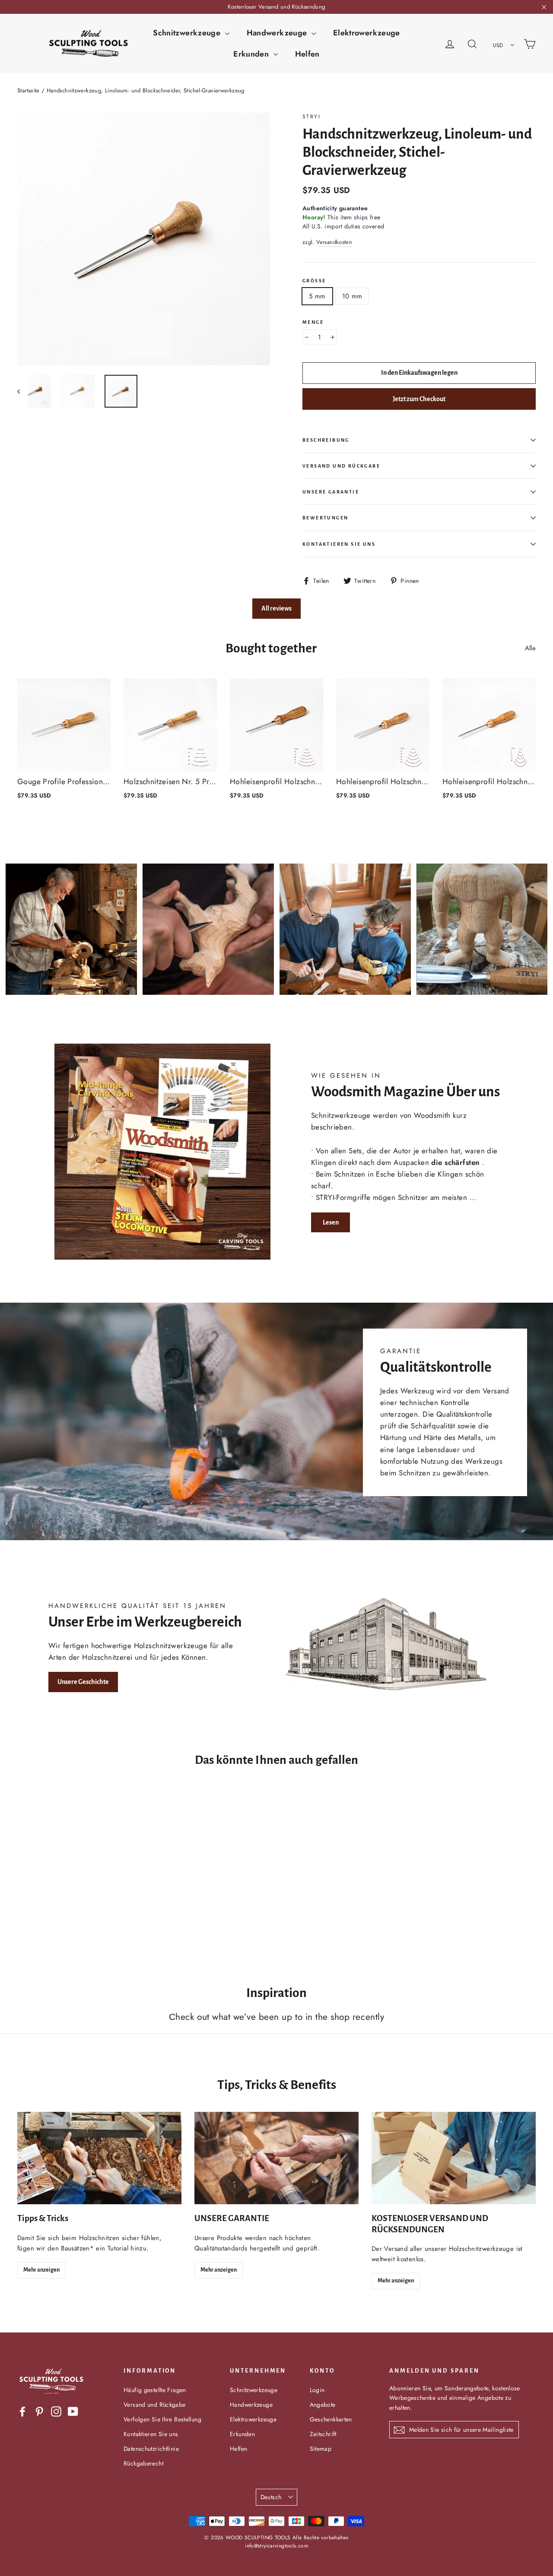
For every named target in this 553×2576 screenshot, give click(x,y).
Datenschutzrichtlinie (151, 2449)
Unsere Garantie (331, 492)
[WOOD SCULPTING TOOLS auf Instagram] (56, 2411)
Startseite (29, 90)
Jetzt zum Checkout (419, 399)
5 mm (317, 296)
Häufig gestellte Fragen (155, 2390)
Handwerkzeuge (278, 33)
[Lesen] (162, 1152)
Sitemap (321, 2449)
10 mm (352, 296)
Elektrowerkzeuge (367, 33)
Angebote (323, 2405)
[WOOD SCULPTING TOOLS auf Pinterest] (39, 2411)
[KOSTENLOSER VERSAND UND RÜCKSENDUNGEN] (454, 2158)
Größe (314, 281)
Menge (313, 322)
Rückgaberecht (143, 2463)
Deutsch (271, 2497)
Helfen (307, 54)
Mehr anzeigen (41, 2270)
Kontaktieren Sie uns (339, 544)
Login (317, 2390)
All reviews (276, 608)
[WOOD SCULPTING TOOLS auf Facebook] (22, 2411)
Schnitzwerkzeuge (188, 33)
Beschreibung (326, 440)
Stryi (311, 117)
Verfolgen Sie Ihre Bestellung (162, 2419)
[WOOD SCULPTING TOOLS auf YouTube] (73, 2411)
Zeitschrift (323, 2434)
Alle (531, 648)
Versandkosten (334, 242)
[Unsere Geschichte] (391, 1646)
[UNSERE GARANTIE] (276, 2158)
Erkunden (252, 54)
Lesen (331, 1222)
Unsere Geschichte (83, 1682)
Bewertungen (325, 518)
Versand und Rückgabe (341, 466)
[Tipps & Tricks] (99, 2158)
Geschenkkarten (331, 2419)
